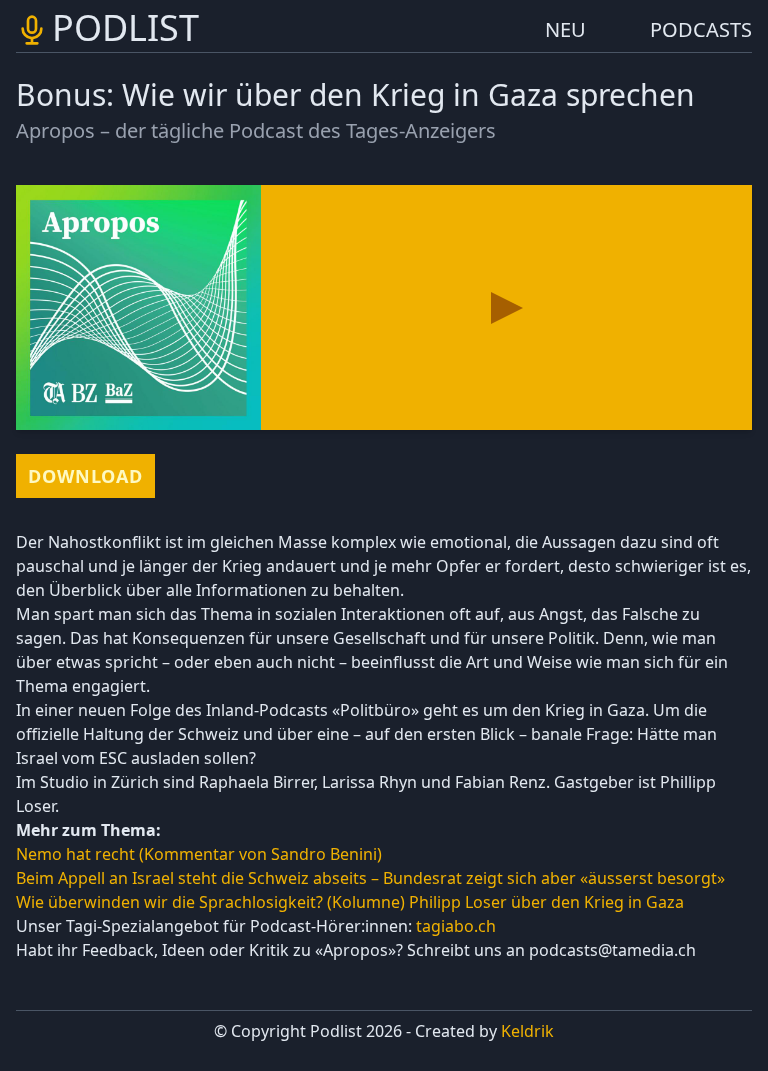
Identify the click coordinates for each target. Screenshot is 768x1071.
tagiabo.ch (456, 926)
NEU (565, 29)
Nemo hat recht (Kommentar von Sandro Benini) (199, 854)
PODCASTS (701, 29)
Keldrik (527, 1031)
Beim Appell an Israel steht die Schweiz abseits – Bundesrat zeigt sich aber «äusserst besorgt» (370, 878)
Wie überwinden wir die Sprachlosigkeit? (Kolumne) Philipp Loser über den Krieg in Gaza (352, 902)
